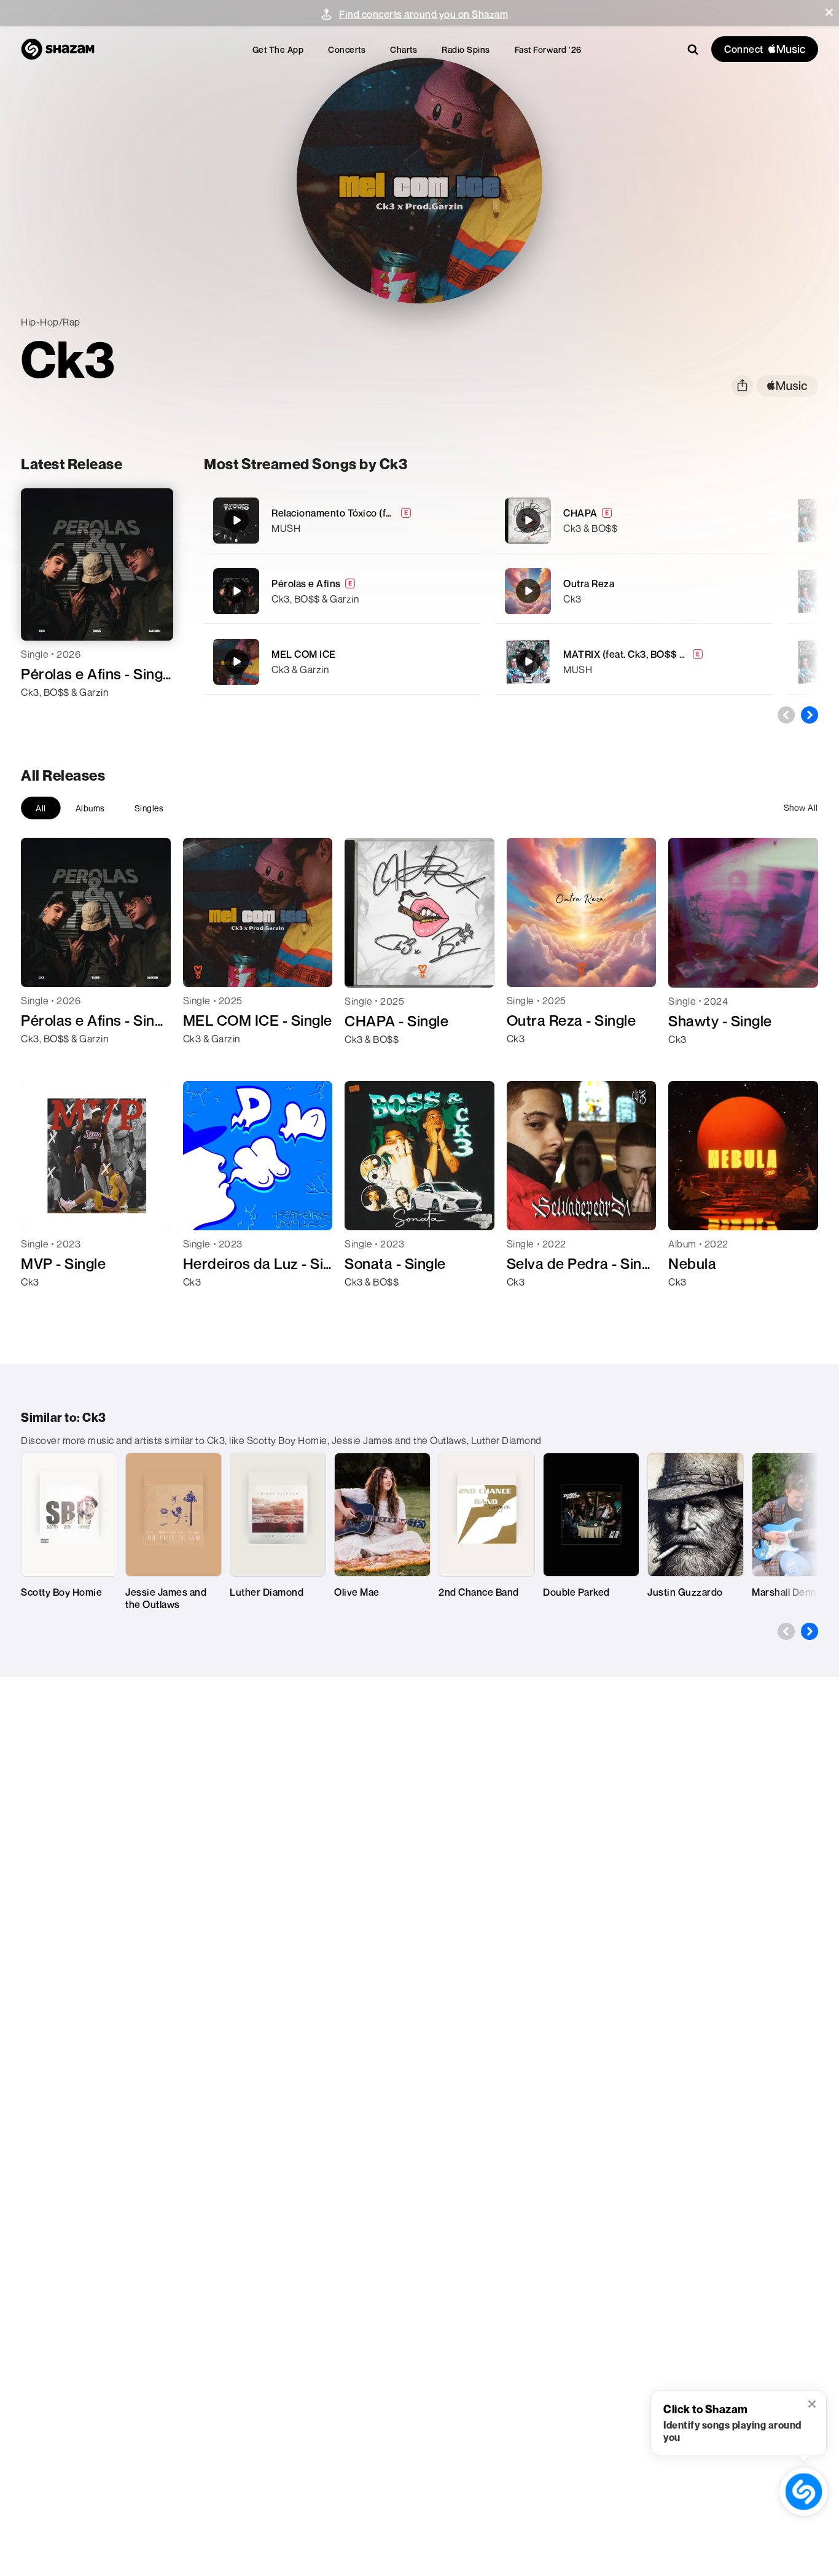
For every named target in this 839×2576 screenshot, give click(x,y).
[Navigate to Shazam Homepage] (58, 49)
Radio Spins (466, 49)
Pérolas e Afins (306, 584)
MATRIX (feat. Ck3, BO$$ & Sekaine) (646, 654)
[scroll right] (810, 715)
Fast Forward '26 (548, 49)
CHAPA (580, 513)
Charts (404, 49)
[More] (463, 520)
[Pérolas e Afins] (342, 591)
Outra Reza (589, 584)
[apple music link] (787, 386)
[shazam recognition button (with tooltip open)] (804, 2492)
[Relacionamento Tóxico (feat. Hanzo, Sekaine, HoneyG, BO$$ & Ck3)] (342, 521)
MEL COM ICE (304, 654)
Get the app (278, 49)
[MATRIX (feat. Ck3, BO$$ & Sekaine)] (634, 662)
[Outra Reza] (634, 591)
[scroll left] (786, 715)
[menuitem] (278, 49)
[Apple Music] (43, 714)
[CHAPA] (634, 521)
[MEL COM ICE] (342, 662)
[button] (829, 12)
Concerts (347, 49)
